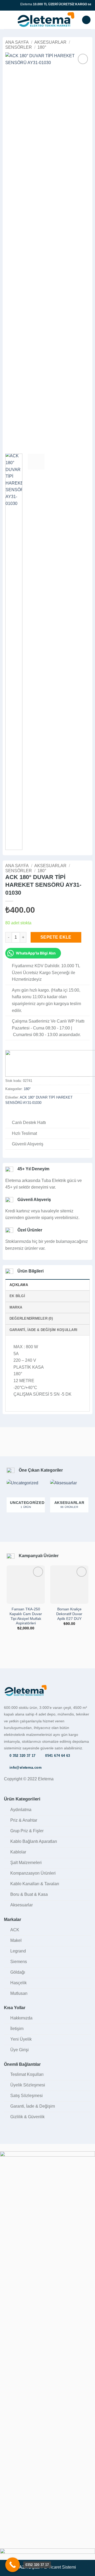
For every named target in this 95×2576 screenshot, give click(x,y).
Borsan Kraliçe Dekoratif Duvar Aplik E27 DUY (69, 1614)
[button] (7, 20)
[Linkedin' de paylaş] (41, 1114)
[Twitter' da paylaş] (21, 1114)
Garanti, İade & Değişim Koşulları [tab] (43, 1330)
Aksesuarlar (50, 42)
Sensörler (19, 47)
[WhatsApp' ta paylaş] (8, 1114)
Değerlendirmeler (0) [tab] (31, 1318)
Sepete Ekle (56, 937)
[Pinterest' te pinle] (34, 1114)
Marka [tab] (16, 1307)
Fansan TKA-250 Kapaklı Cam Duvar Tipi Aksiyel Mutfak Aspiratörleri (26, 1616)
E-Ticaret (53, 2567)
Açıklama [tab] (19, 1285)
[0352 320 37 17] (13, 2565)
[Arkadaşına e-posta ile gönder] (28, 1114)
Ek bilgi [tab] (17, 1296)
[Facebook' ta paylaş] (15, 1114)
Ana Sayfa (17, 42)
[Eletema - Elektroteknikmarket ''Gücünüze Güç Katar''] (46, 20)
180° (42, 47)
